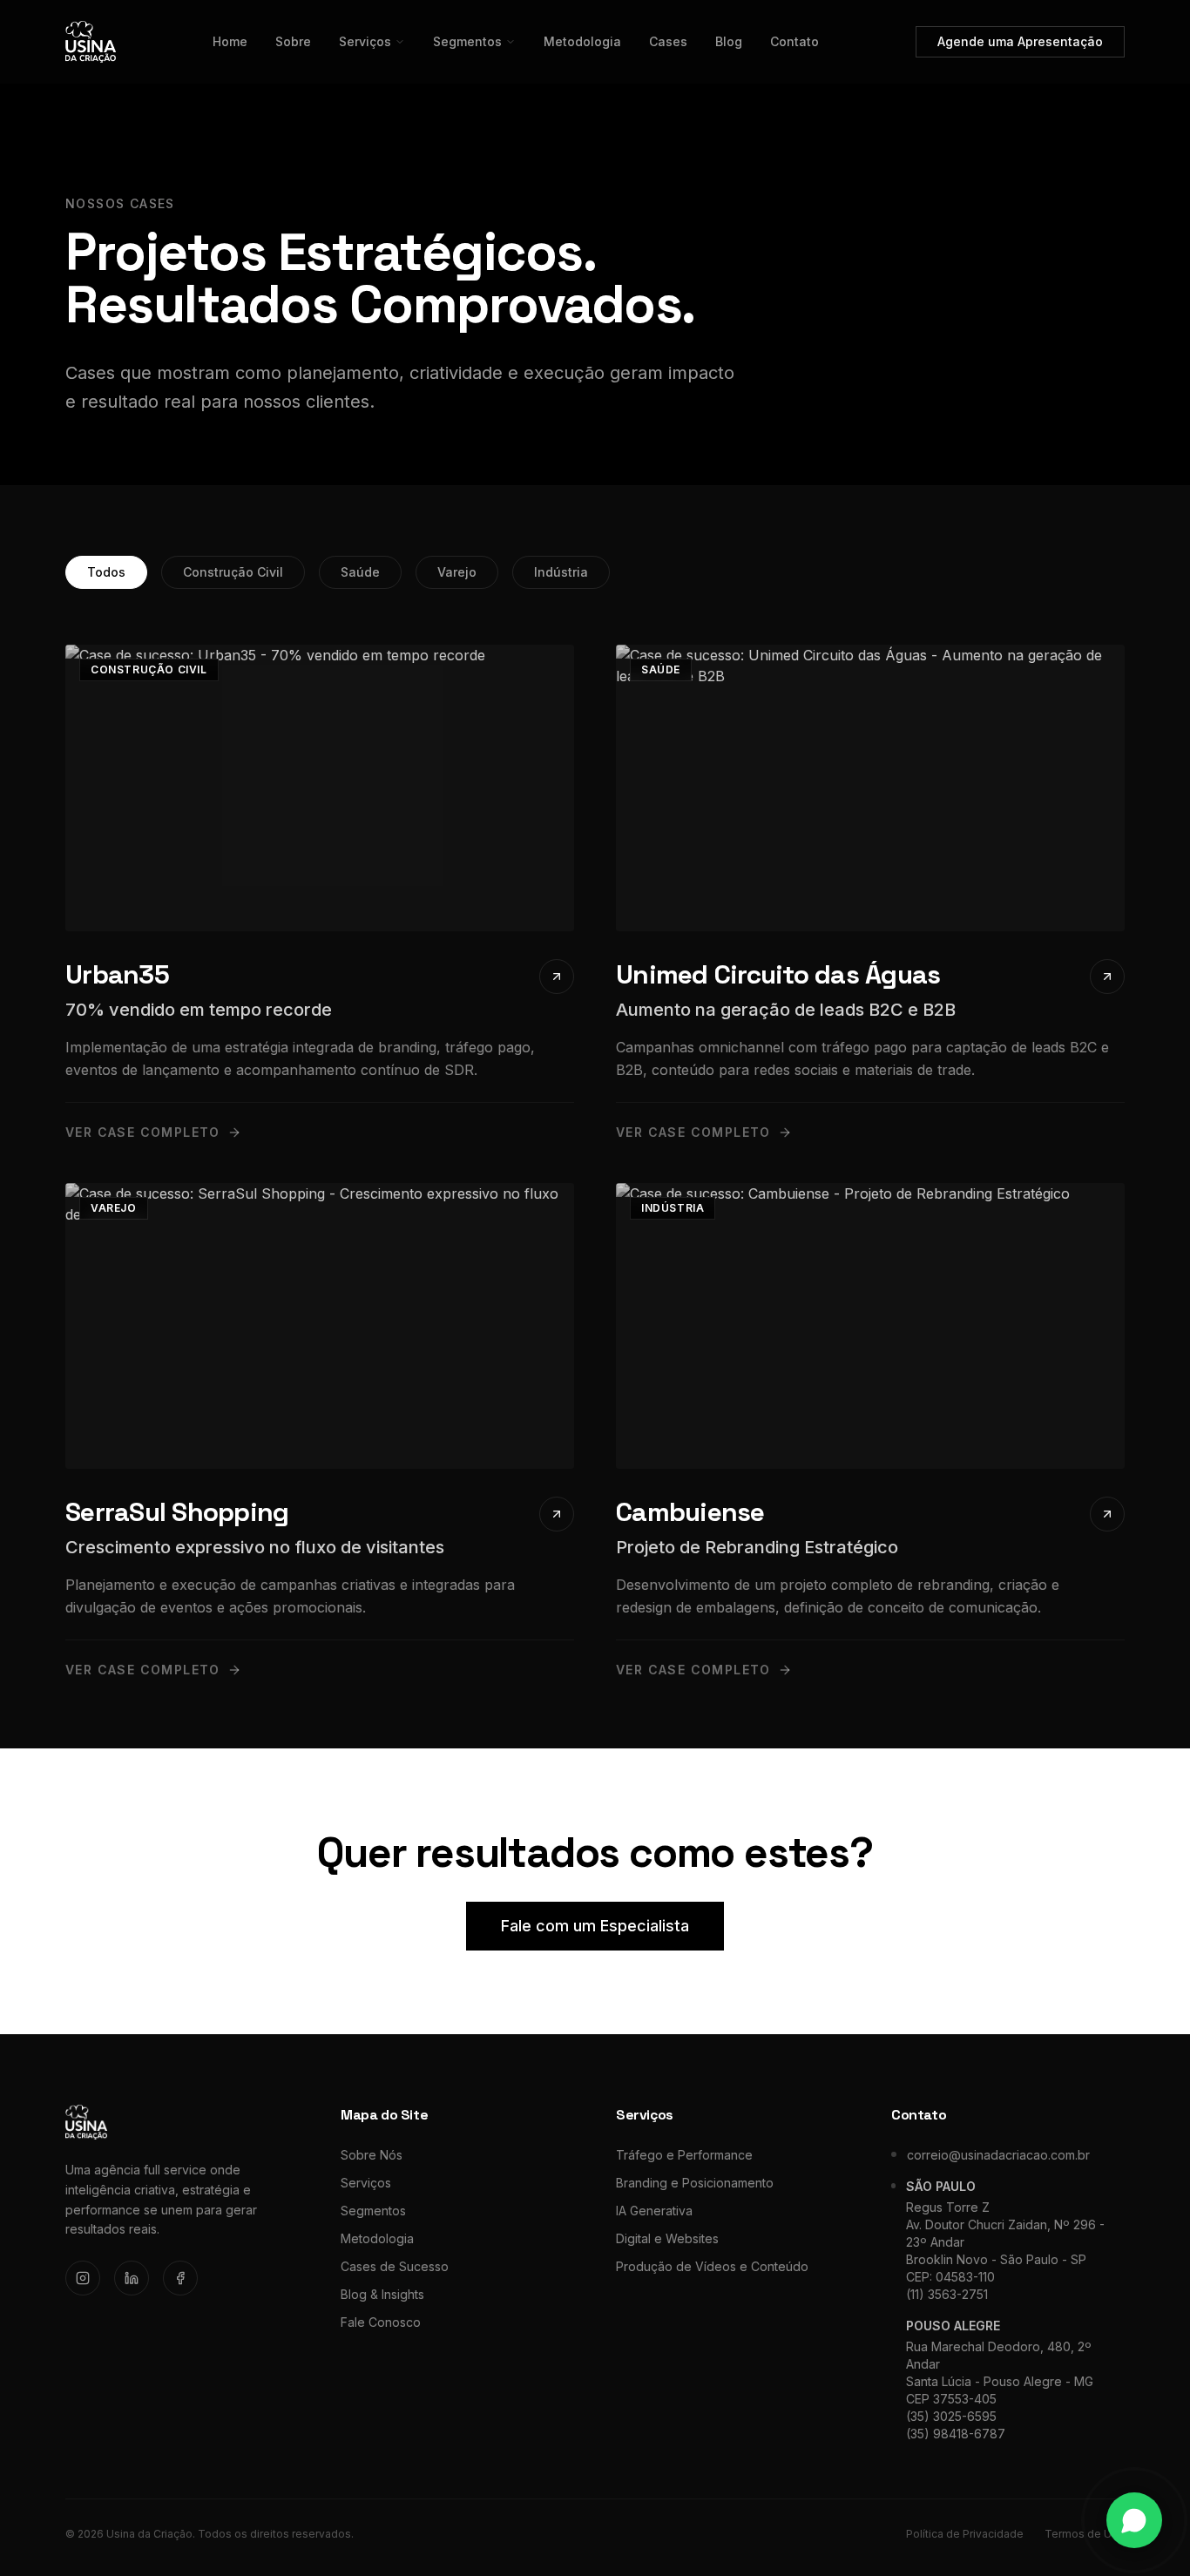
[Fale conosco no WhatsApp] (1134, 2520)
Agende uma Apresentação (1020, 41)
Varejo (457, 572)
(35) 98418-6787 (956, 2434)
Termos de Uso (1085, 2534)
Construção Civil (233, 572)
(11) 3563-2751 (947, 2294)
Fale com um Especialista (595, 1926)
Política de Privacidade (965, 2534)
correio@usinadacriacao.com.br (998, 2155)
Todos (106, 572)
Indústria (561, 572)
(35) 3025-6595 (951, 2416)
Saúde (360, 572)
